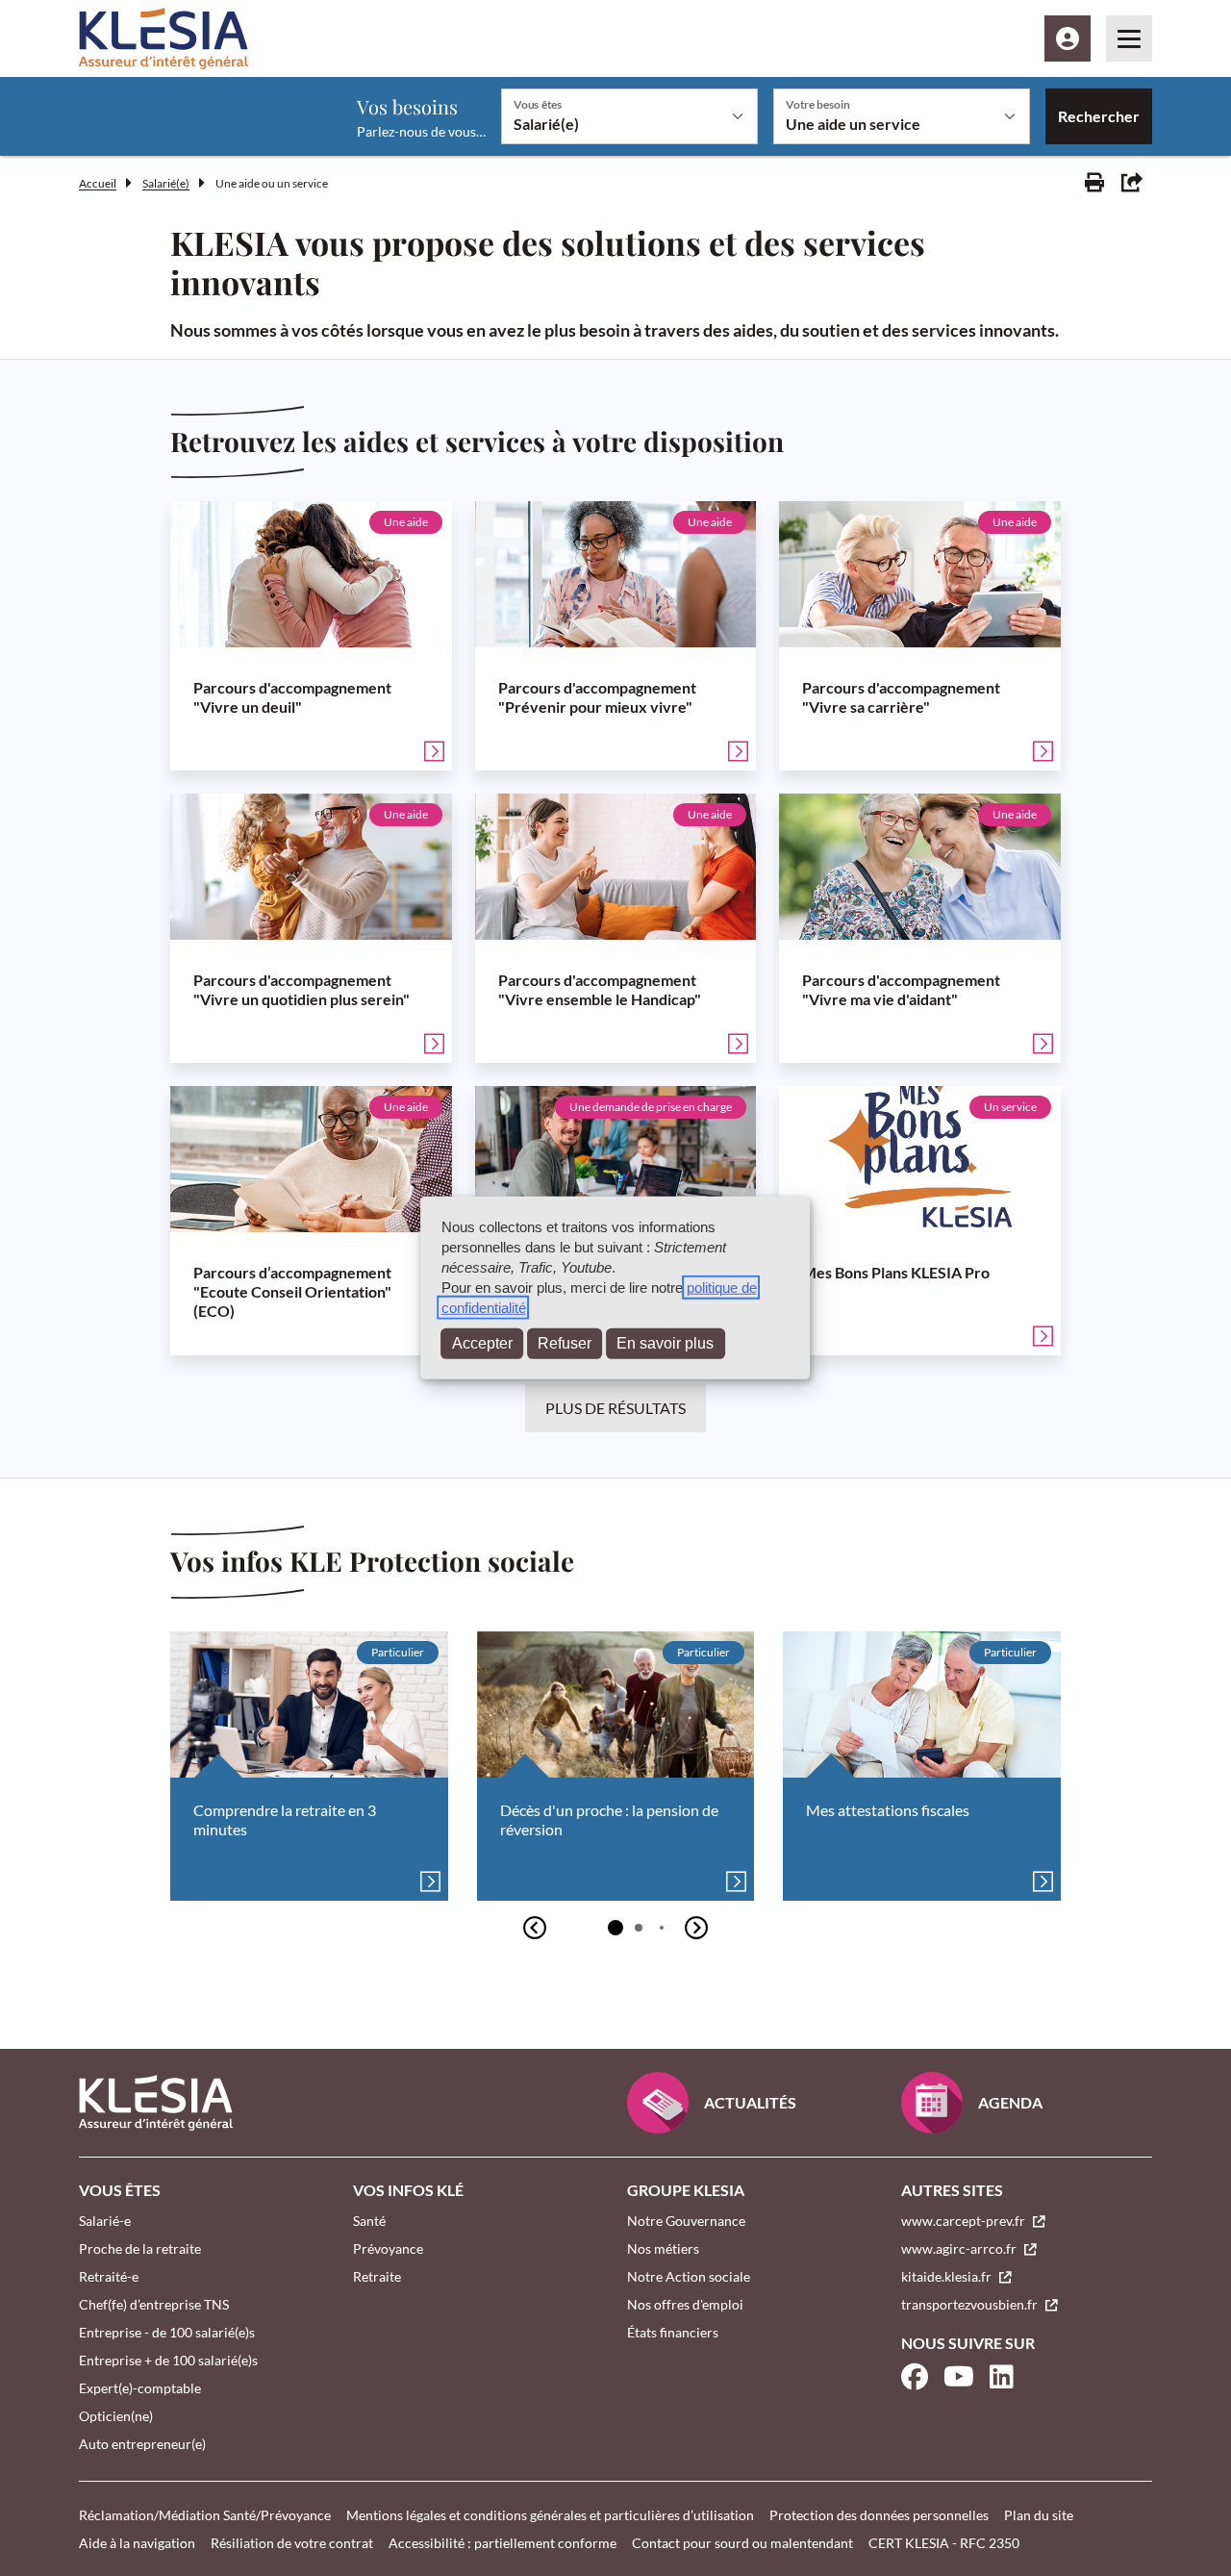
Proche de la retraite (140, 2248)
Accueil (98, 183)
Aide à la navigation (137, 2543)
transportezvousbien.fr (971, 2304)
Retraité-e (109, 2276)
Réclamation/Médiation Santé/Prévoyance (205, 2515)
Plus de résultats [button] (615, 1408)
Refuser (565, 1343)
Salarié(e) (166, 183)
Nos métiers (663, 2248)
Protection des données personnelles (879, 2515)
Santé (369, 2221)
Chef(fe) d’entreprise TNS (154, 2304)
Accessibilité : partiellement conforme (502, 2543)
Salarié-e (105, 2221)
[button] (615, 1928)
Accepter (482, 1343)
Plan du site (1039, 2515)
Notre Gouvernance (686, 2221)
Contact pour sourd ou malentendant (742, 2543)
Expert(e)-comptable (140, 2388)
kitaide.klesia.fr (948, 2276)
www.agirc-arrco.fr (960, 2248)
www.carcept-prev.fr (965, 2221)
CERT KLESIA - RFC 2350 (944, 2543)
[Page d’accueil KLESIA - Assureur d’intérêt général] (163, 38)
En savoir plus (665, 1343)
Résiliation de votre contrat (292, 2543)
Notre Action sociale (689, 2276)
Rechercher (1099, 116)
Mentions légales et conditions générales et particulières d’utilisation (550, 2515)
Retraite (377, 2276)
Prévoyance (388, 2248)
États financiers (673, 2332)
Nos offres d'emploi (685, 2304)
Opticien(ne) (116, 2416)
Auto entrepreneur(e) (142, 2444)
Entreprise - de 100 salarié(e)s (167, 2332)
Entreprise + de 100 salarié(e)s (168, 2360)
